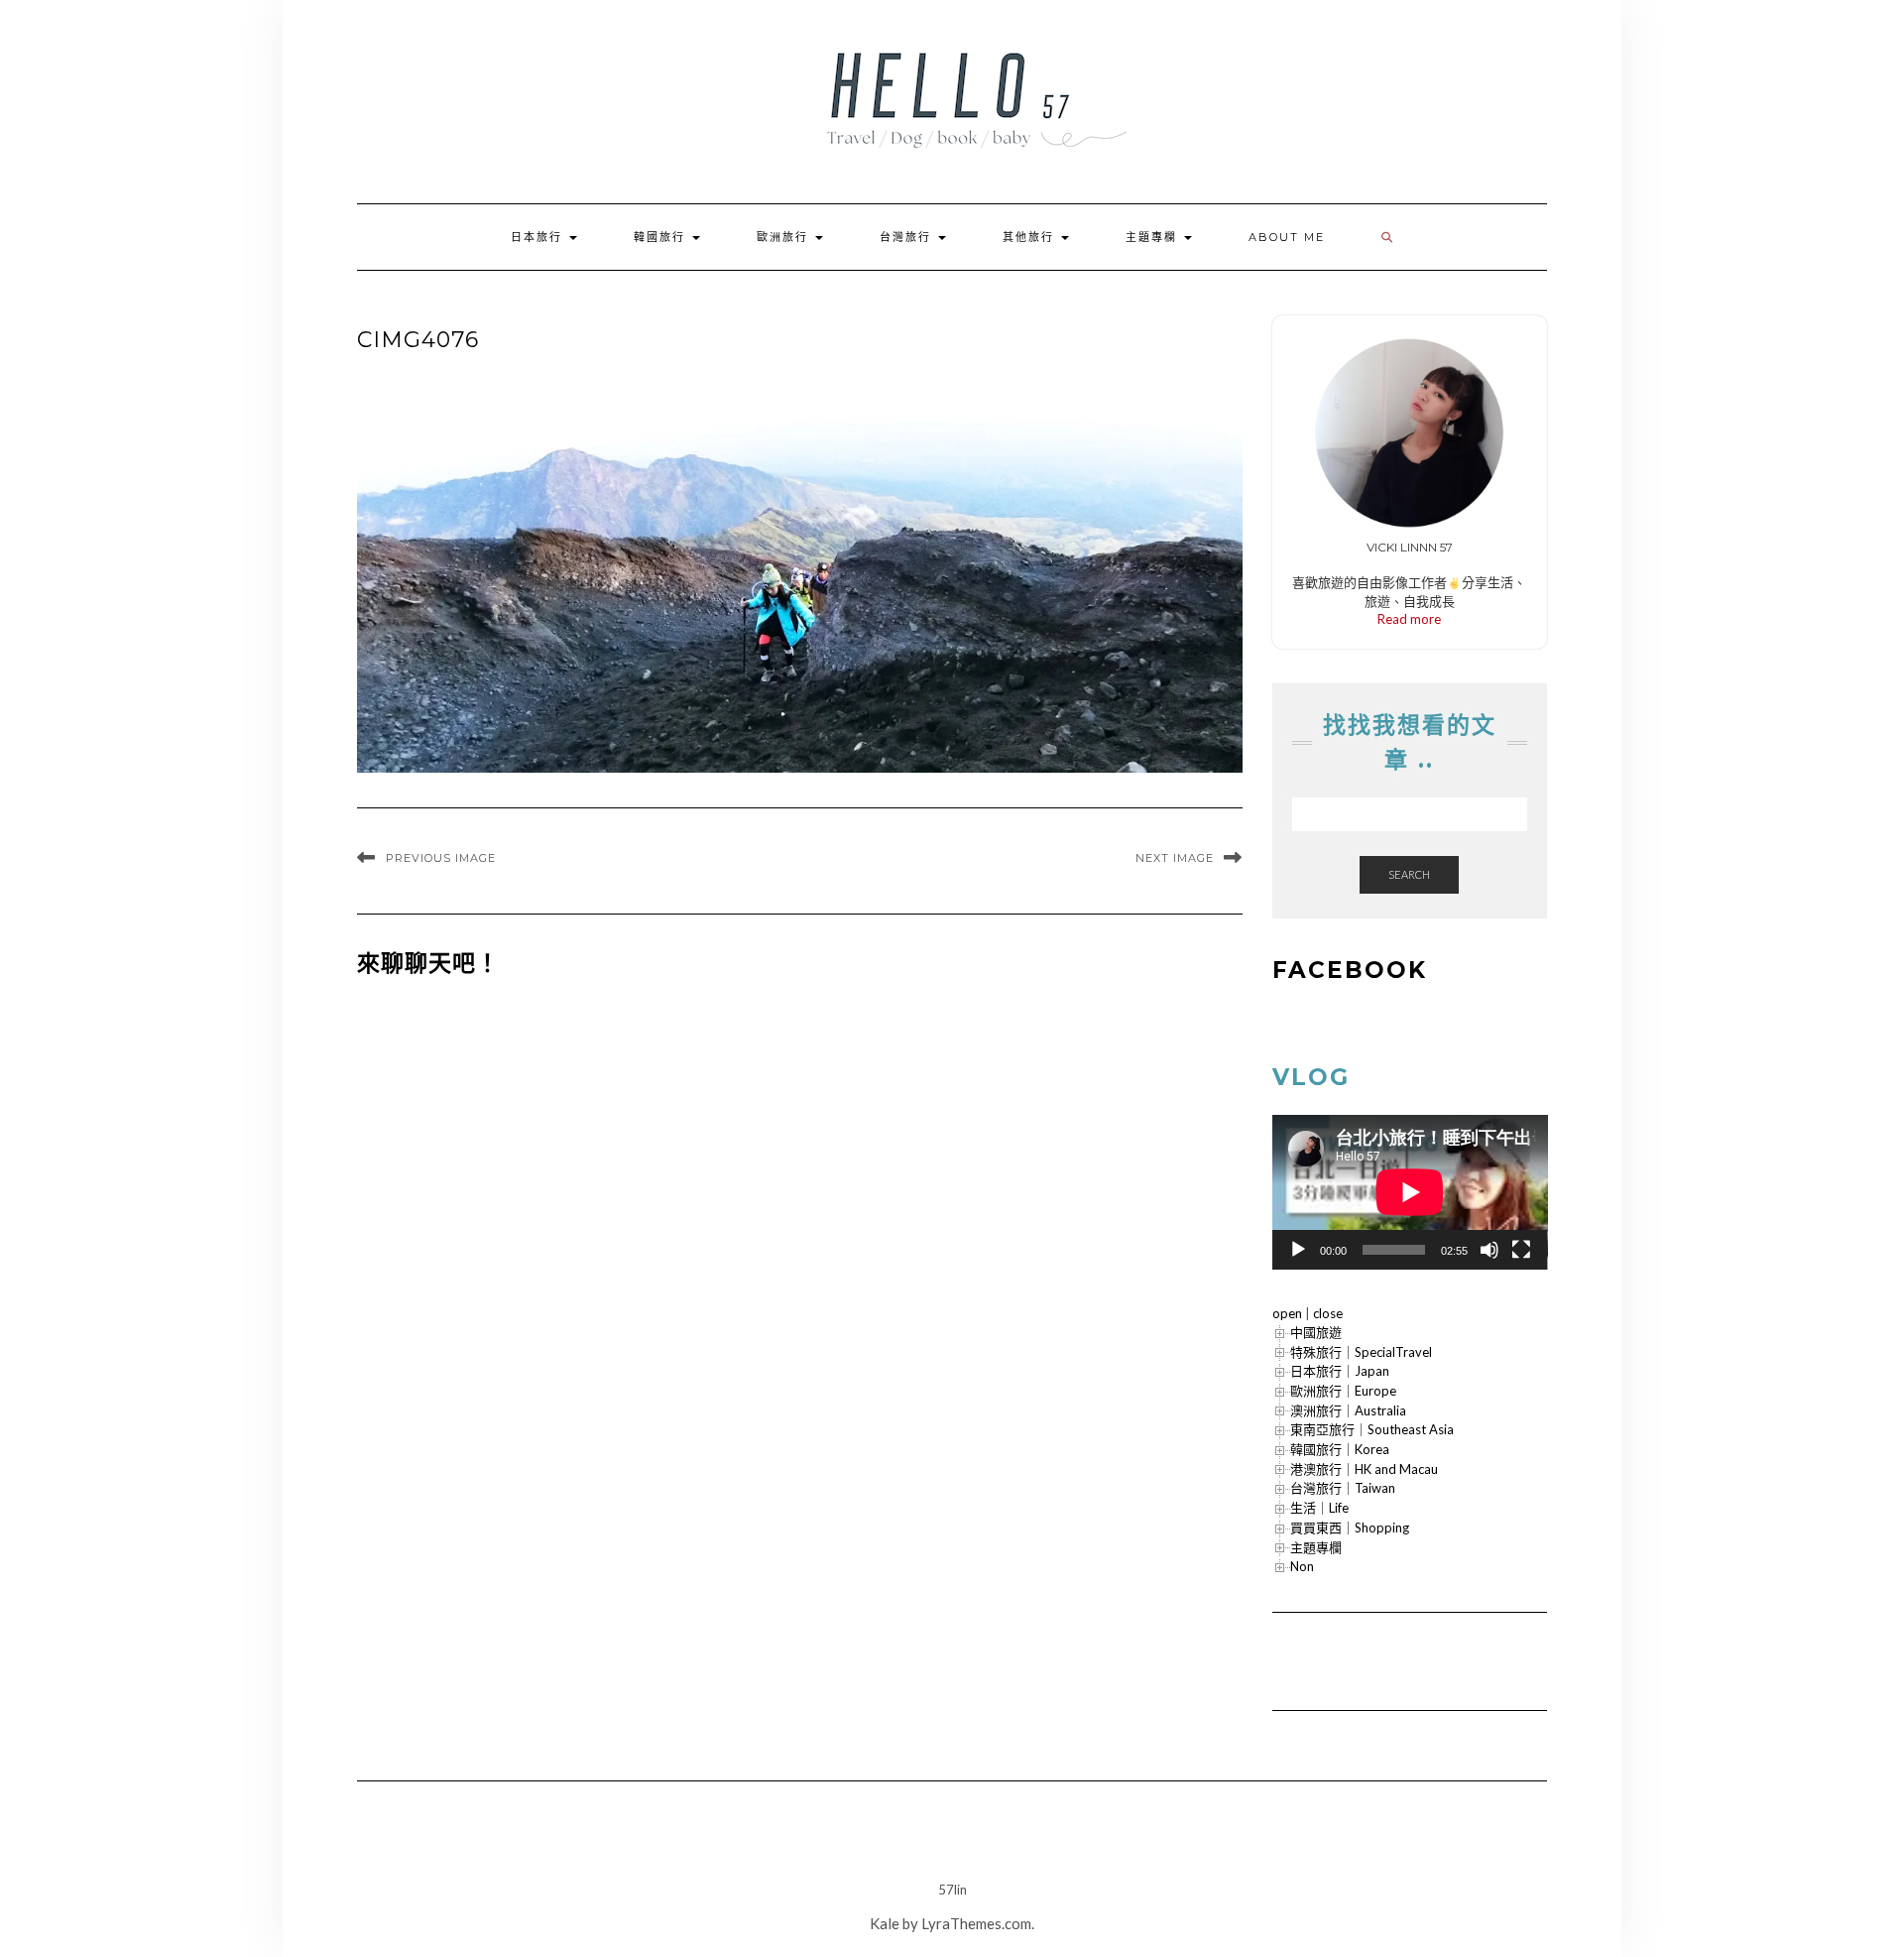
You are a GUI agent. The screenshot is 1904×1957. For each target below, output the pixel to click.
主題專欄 (1154, 237)
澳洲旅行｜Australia (1348, 1410)
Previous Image (441, 858)
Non (1302, 1566)
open (1287, 1313)
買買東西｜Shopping (1350, 1528)
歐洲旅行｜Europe (1343, 1391)
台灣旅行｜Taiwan (1343, 1488)
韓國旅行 (662, 237)
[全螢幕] (1521, 1250)
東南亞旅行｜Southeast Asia (1372, 1429)
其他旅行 (1031, 237)
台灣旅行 (908, 237)
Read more (1409, 619)
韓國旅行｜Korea (1340, 1449)
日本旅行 (539, 237)
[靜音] (1489, 1250)
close (1328, 1313)
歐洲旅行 (785, 237)
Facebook (1350, 970)
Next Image (1175, 858)
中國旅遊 (1316, 1332)
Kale (885, 1923)
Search (1409, 874)
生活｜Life (1319, 1508)
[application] (1410, 1192)
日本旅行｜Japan (1340, 1371)
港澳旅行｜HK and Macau (1364, 1469)
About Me (1287, 237)
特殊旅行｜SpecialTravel (1361, 1352)
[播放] (1298, 1250)
